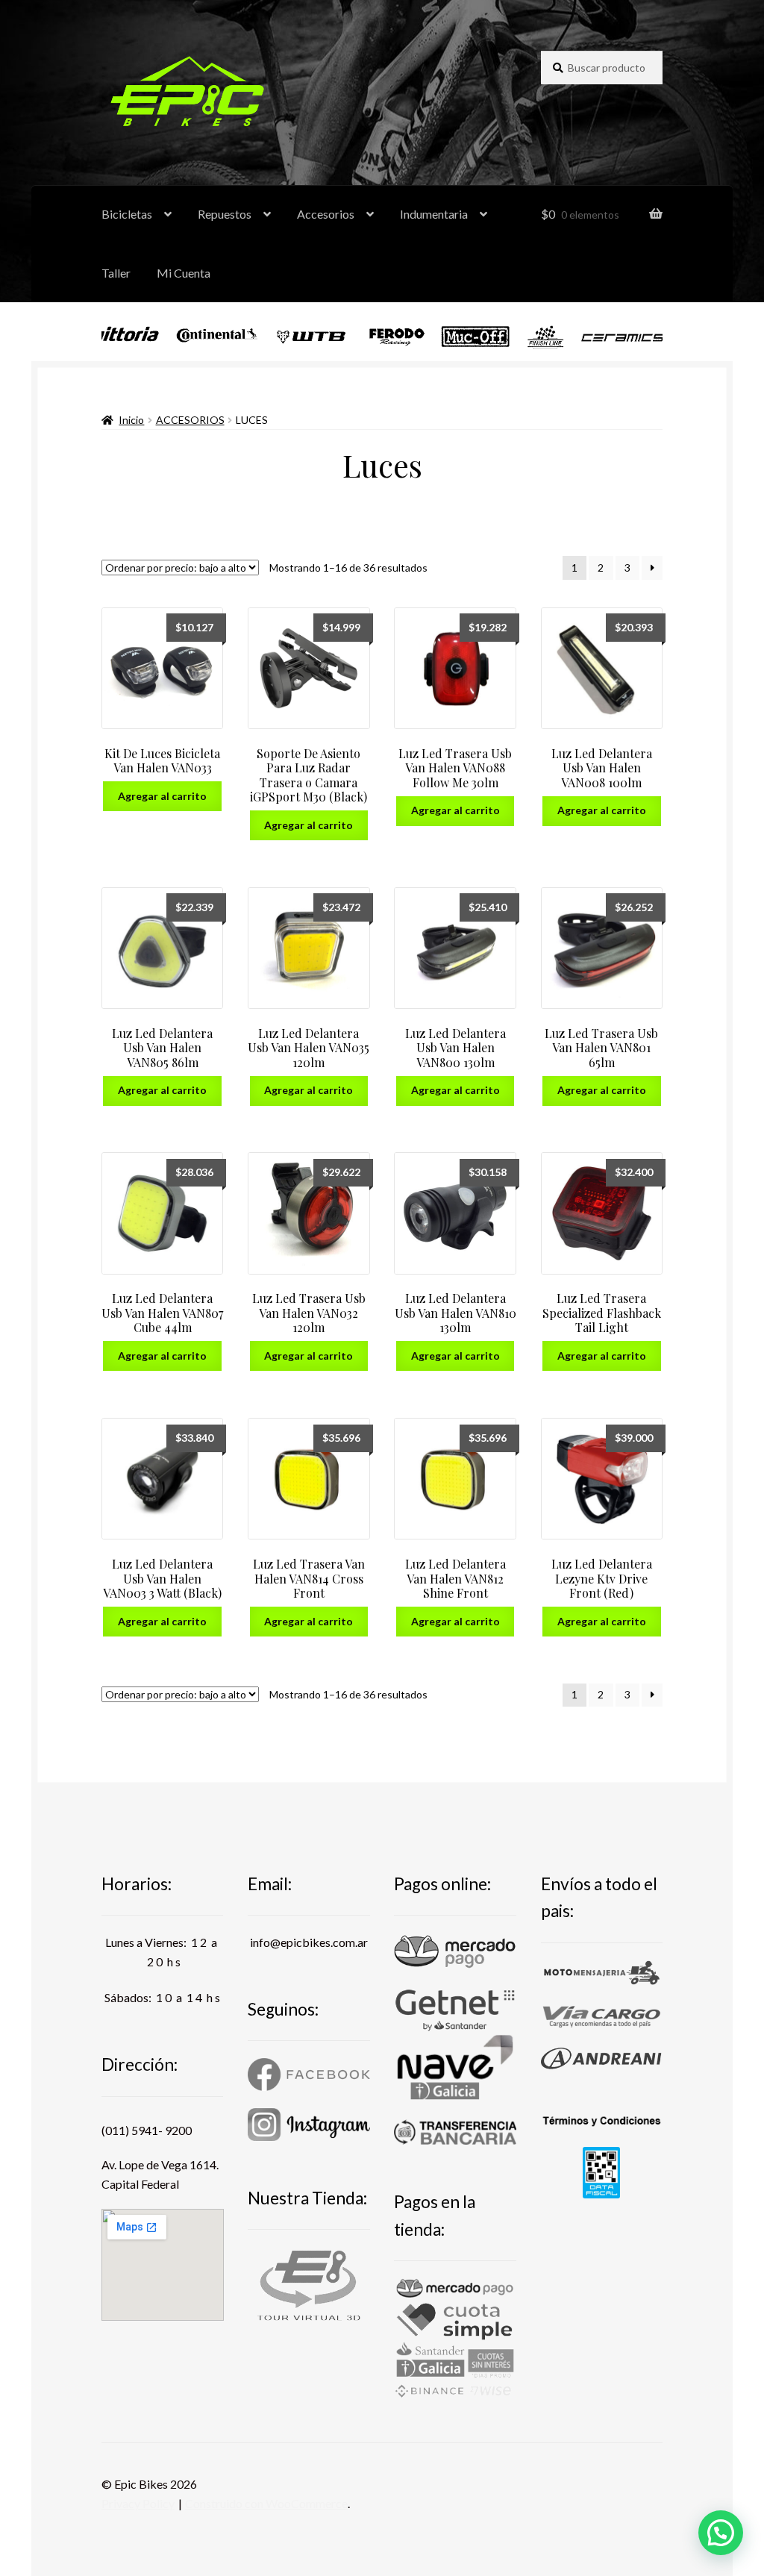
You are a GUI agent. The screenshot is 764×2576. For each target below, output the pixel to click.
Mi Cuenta (184, 273)
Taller (116, 273)
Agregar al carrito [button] (162, 796)
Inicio (131, 420)
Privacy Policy (138, 2503)
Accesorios (326, 214)
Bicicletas (127, 214)
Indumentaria (434, 214)
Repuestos (225, 214)
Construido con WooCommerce (266, 2503)
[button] (721, 2533)
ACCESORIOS (190, 420)
